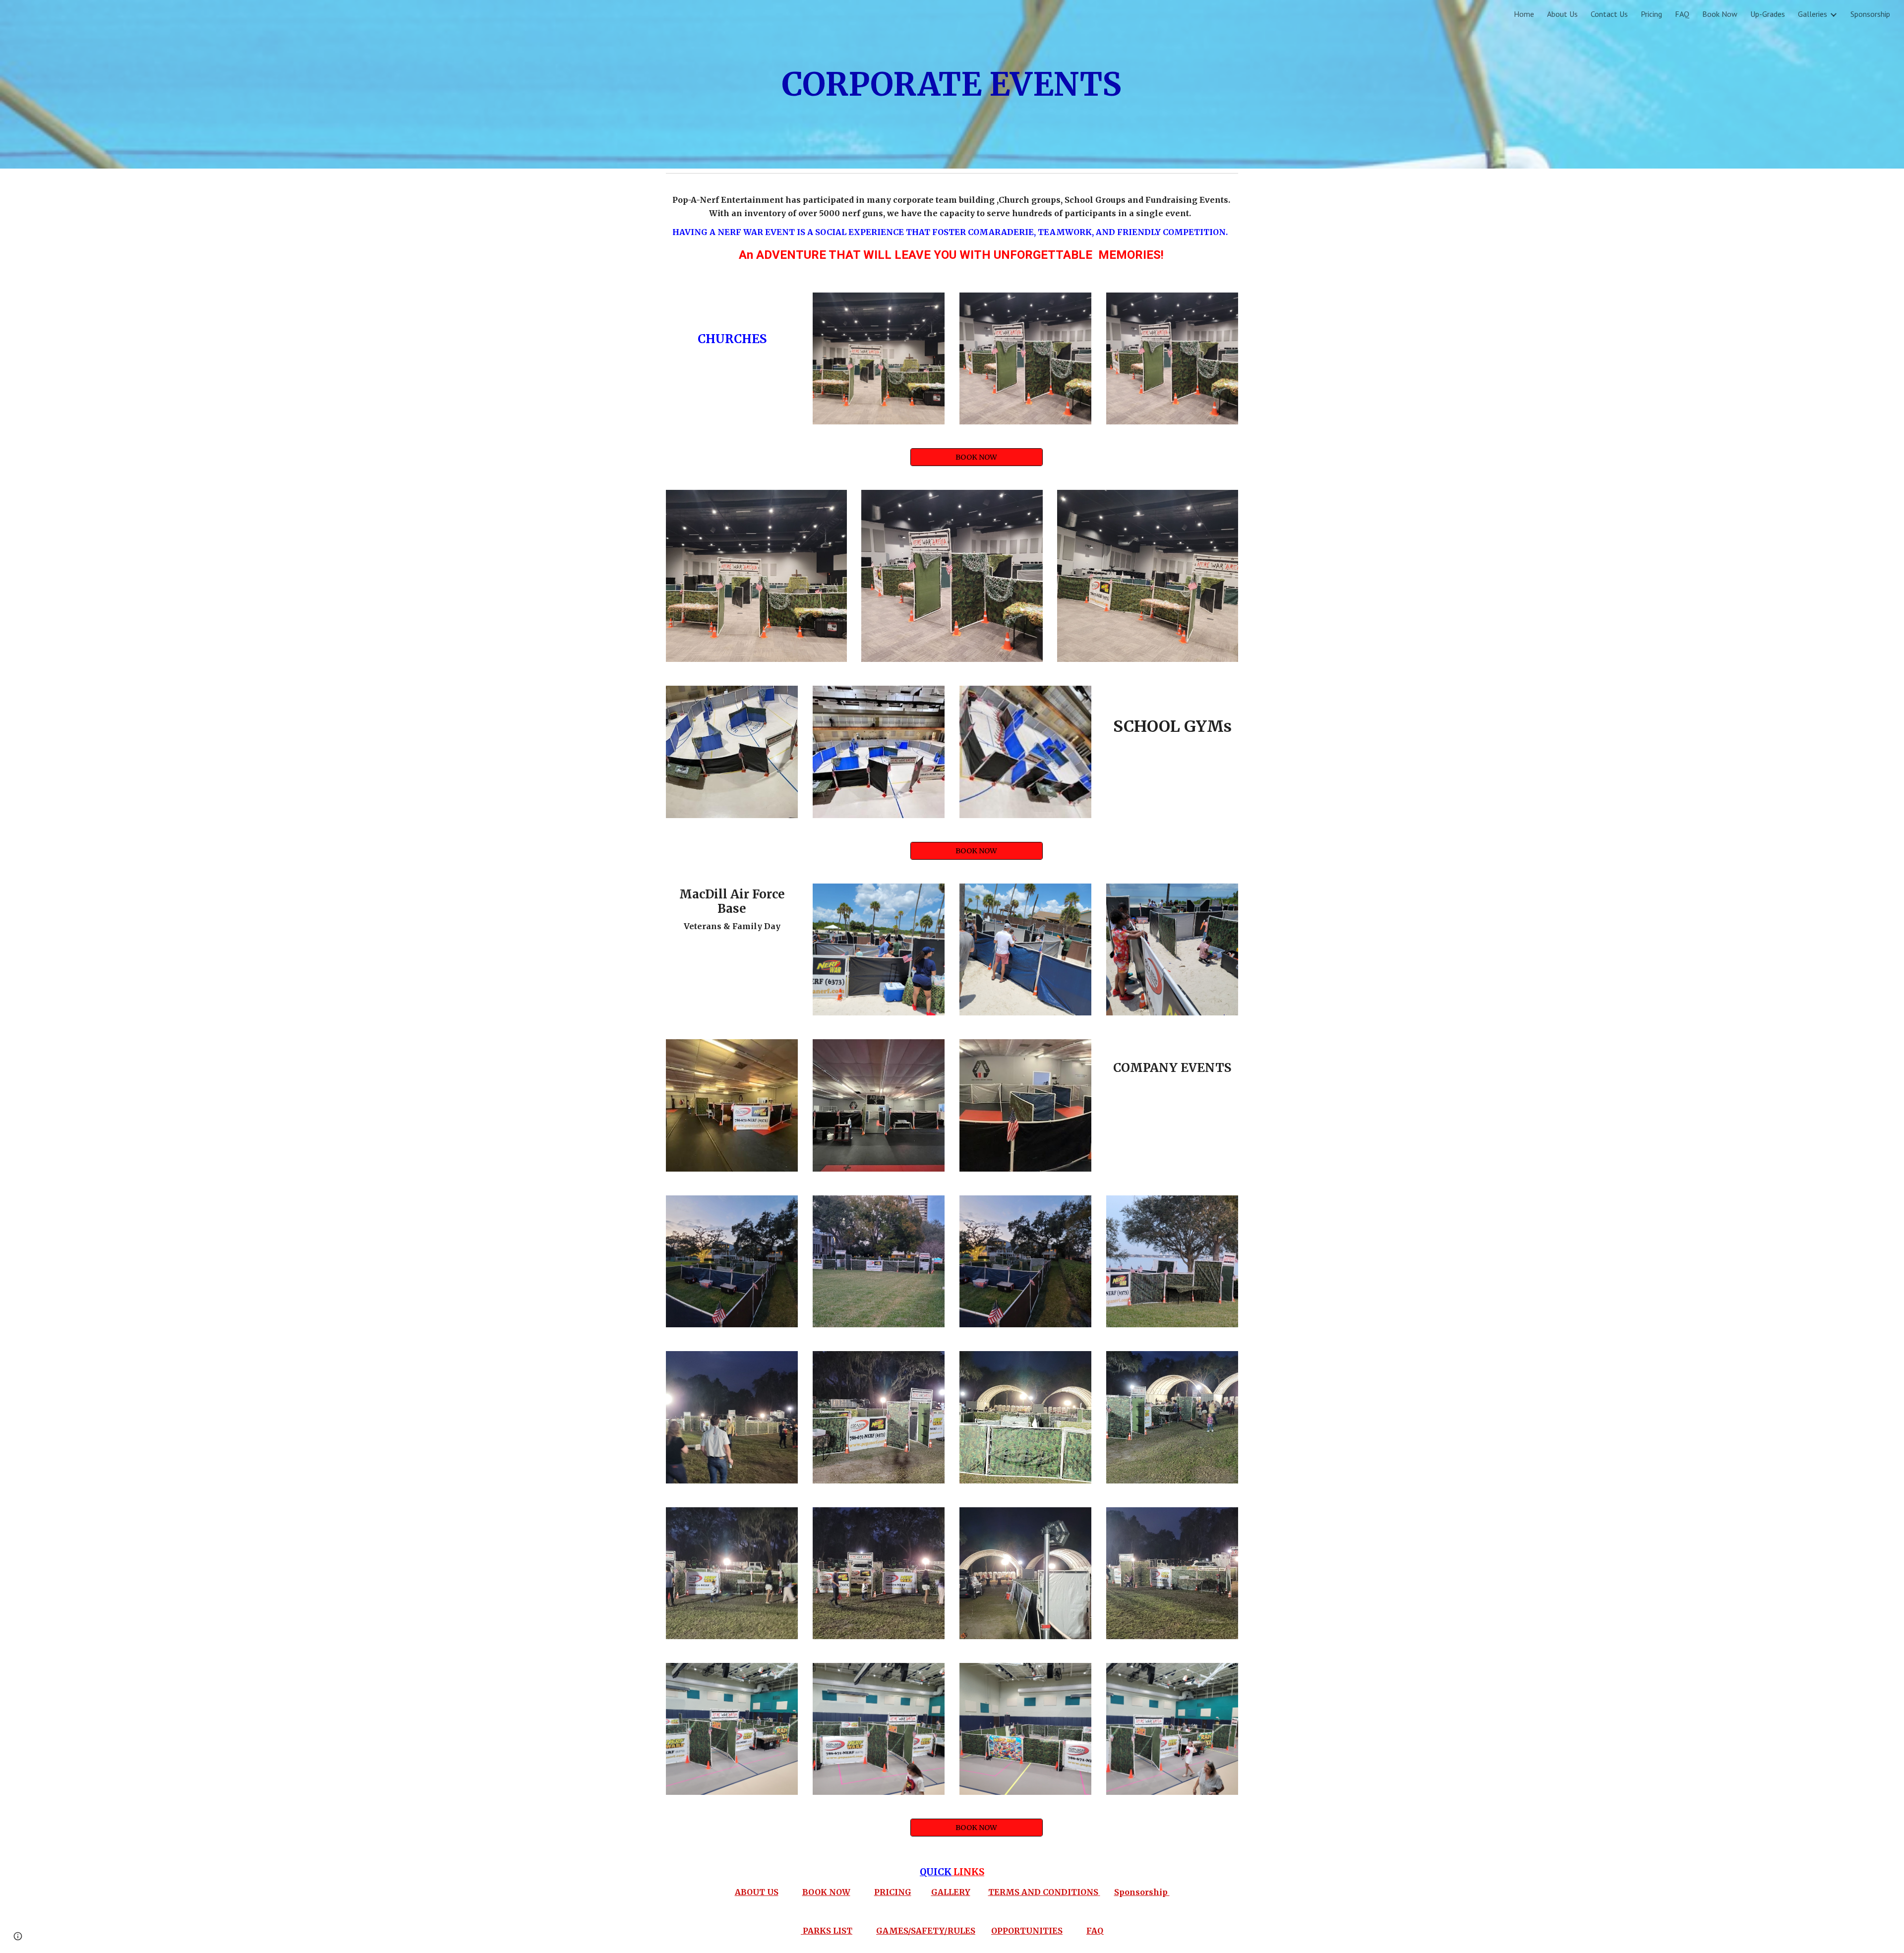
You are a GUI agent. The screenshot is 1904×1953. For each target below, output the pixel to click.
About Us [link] (1562, 14)
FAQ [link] (1682, 14)
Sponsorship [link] (1870, 14)
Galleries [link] (1813, 14)
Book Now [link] (1720, 14)
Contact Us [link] (1609, 14)
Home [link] (1524, 14)
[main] (952, 85)
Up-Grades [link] (1768, 14)
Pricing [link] (1651, 14)
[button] (18, 1936)
